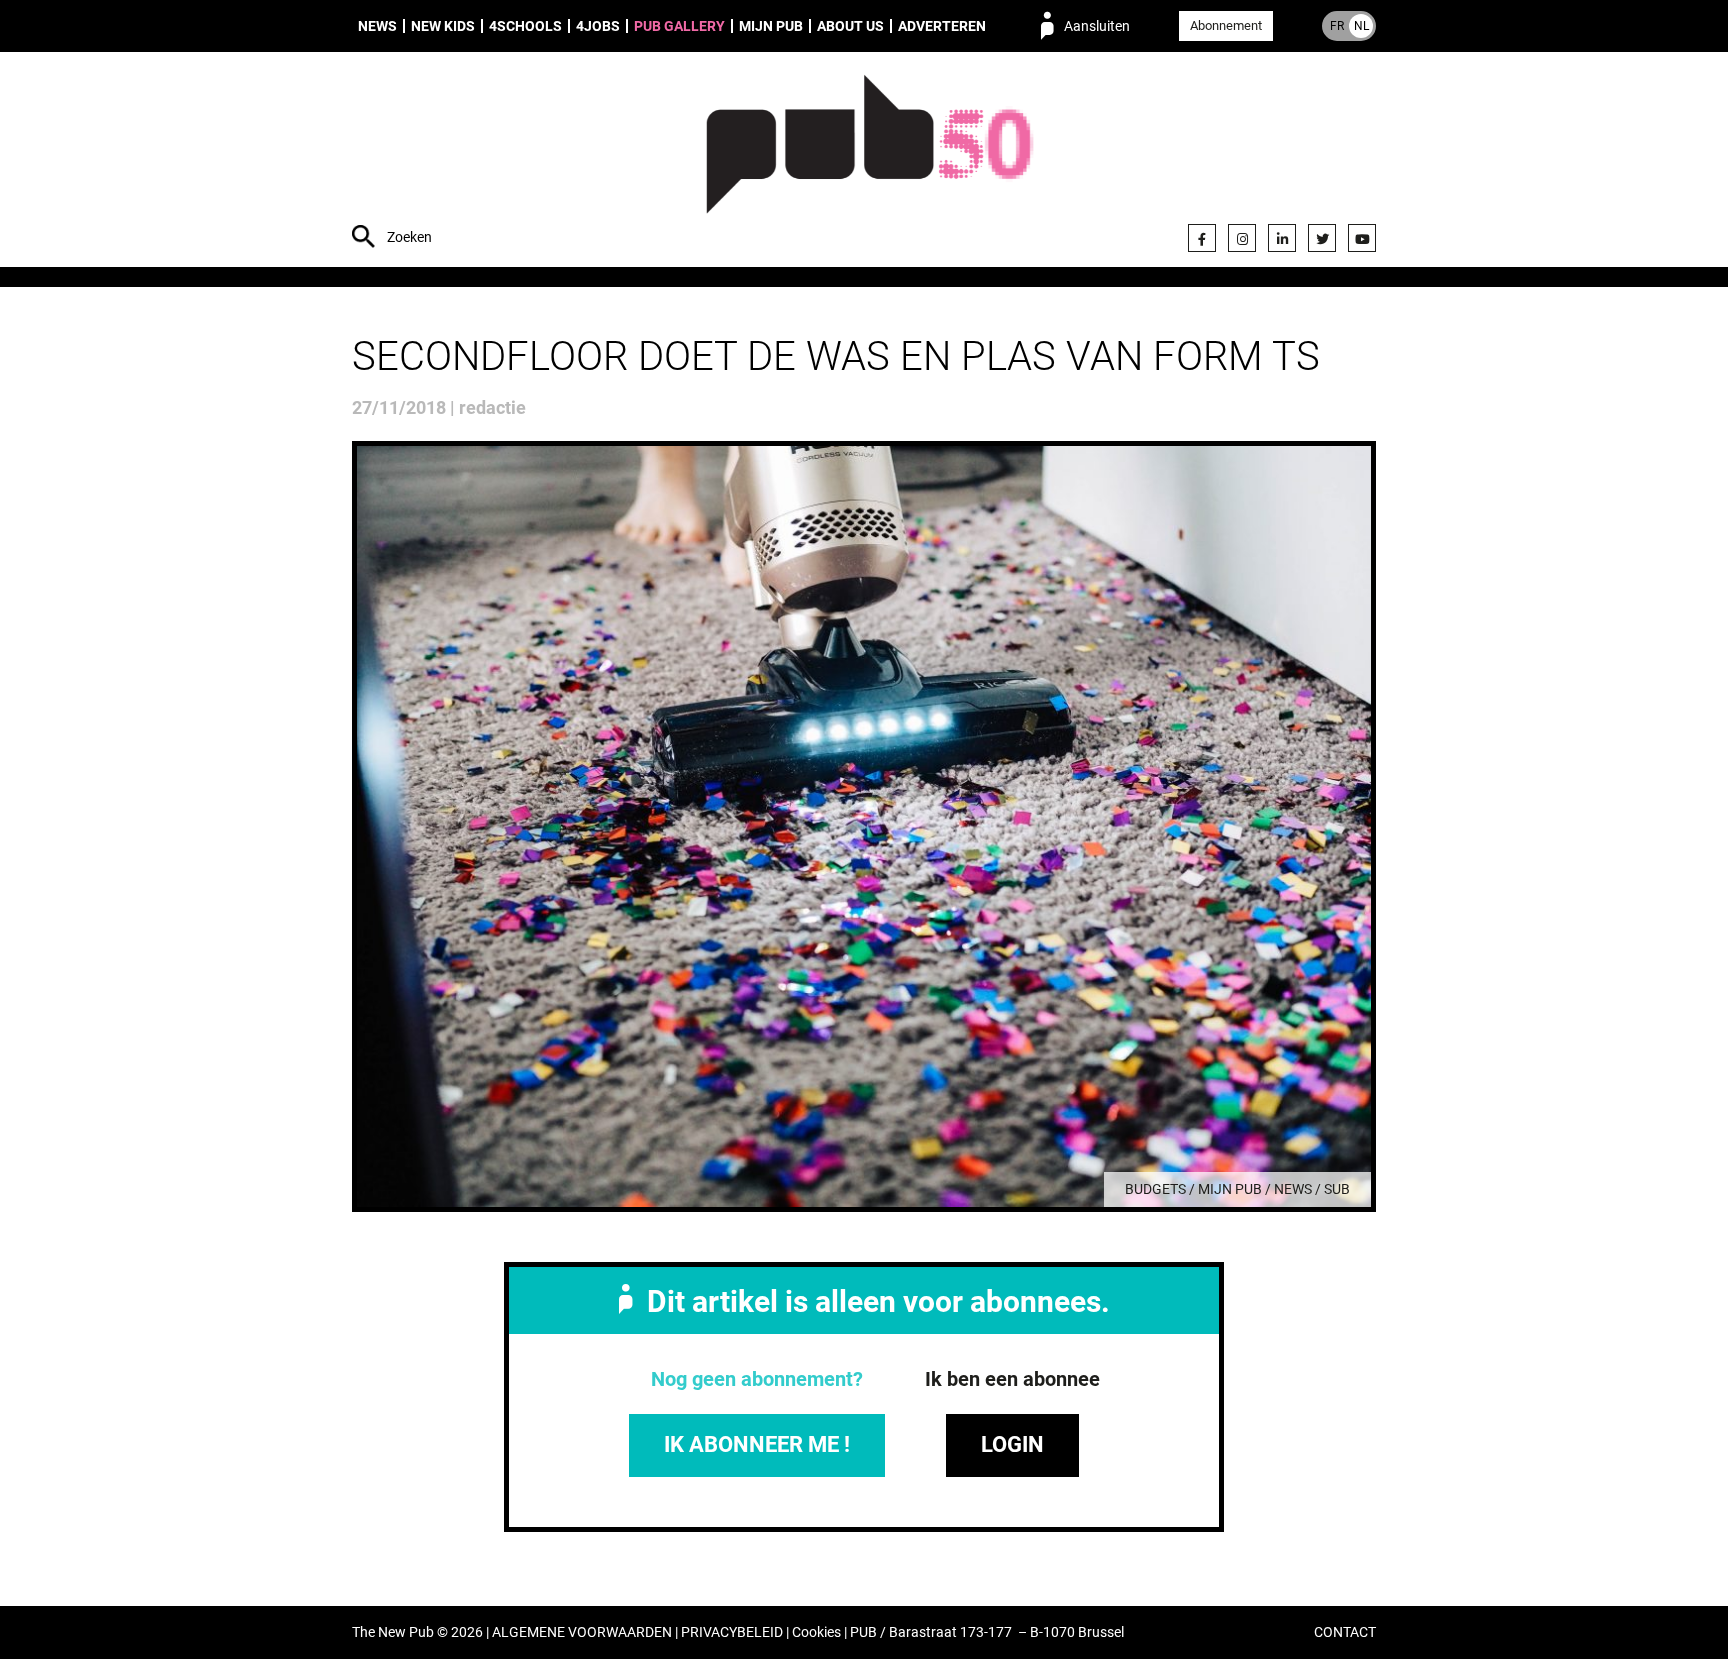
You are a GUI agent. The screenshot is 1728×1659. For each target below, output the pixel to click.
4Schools (525, 26)
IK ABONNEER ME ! (757, 1444)
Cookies (816, 1632)
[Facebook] (1202, 238)
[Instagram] (1242, 238)
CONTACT (1345, 1632)
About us (850, 26)
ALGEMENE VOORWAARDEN (582, 1632)
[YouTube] (1362, 238)
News (377, 26)
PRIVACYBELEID (732, 1632)
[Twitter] (1322, 238)
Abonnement (1226, 25)
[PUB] (869, 162)
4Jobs (598, 26)
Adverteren (942, 26)
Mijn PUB (771, 26)
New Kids (443, 26)
